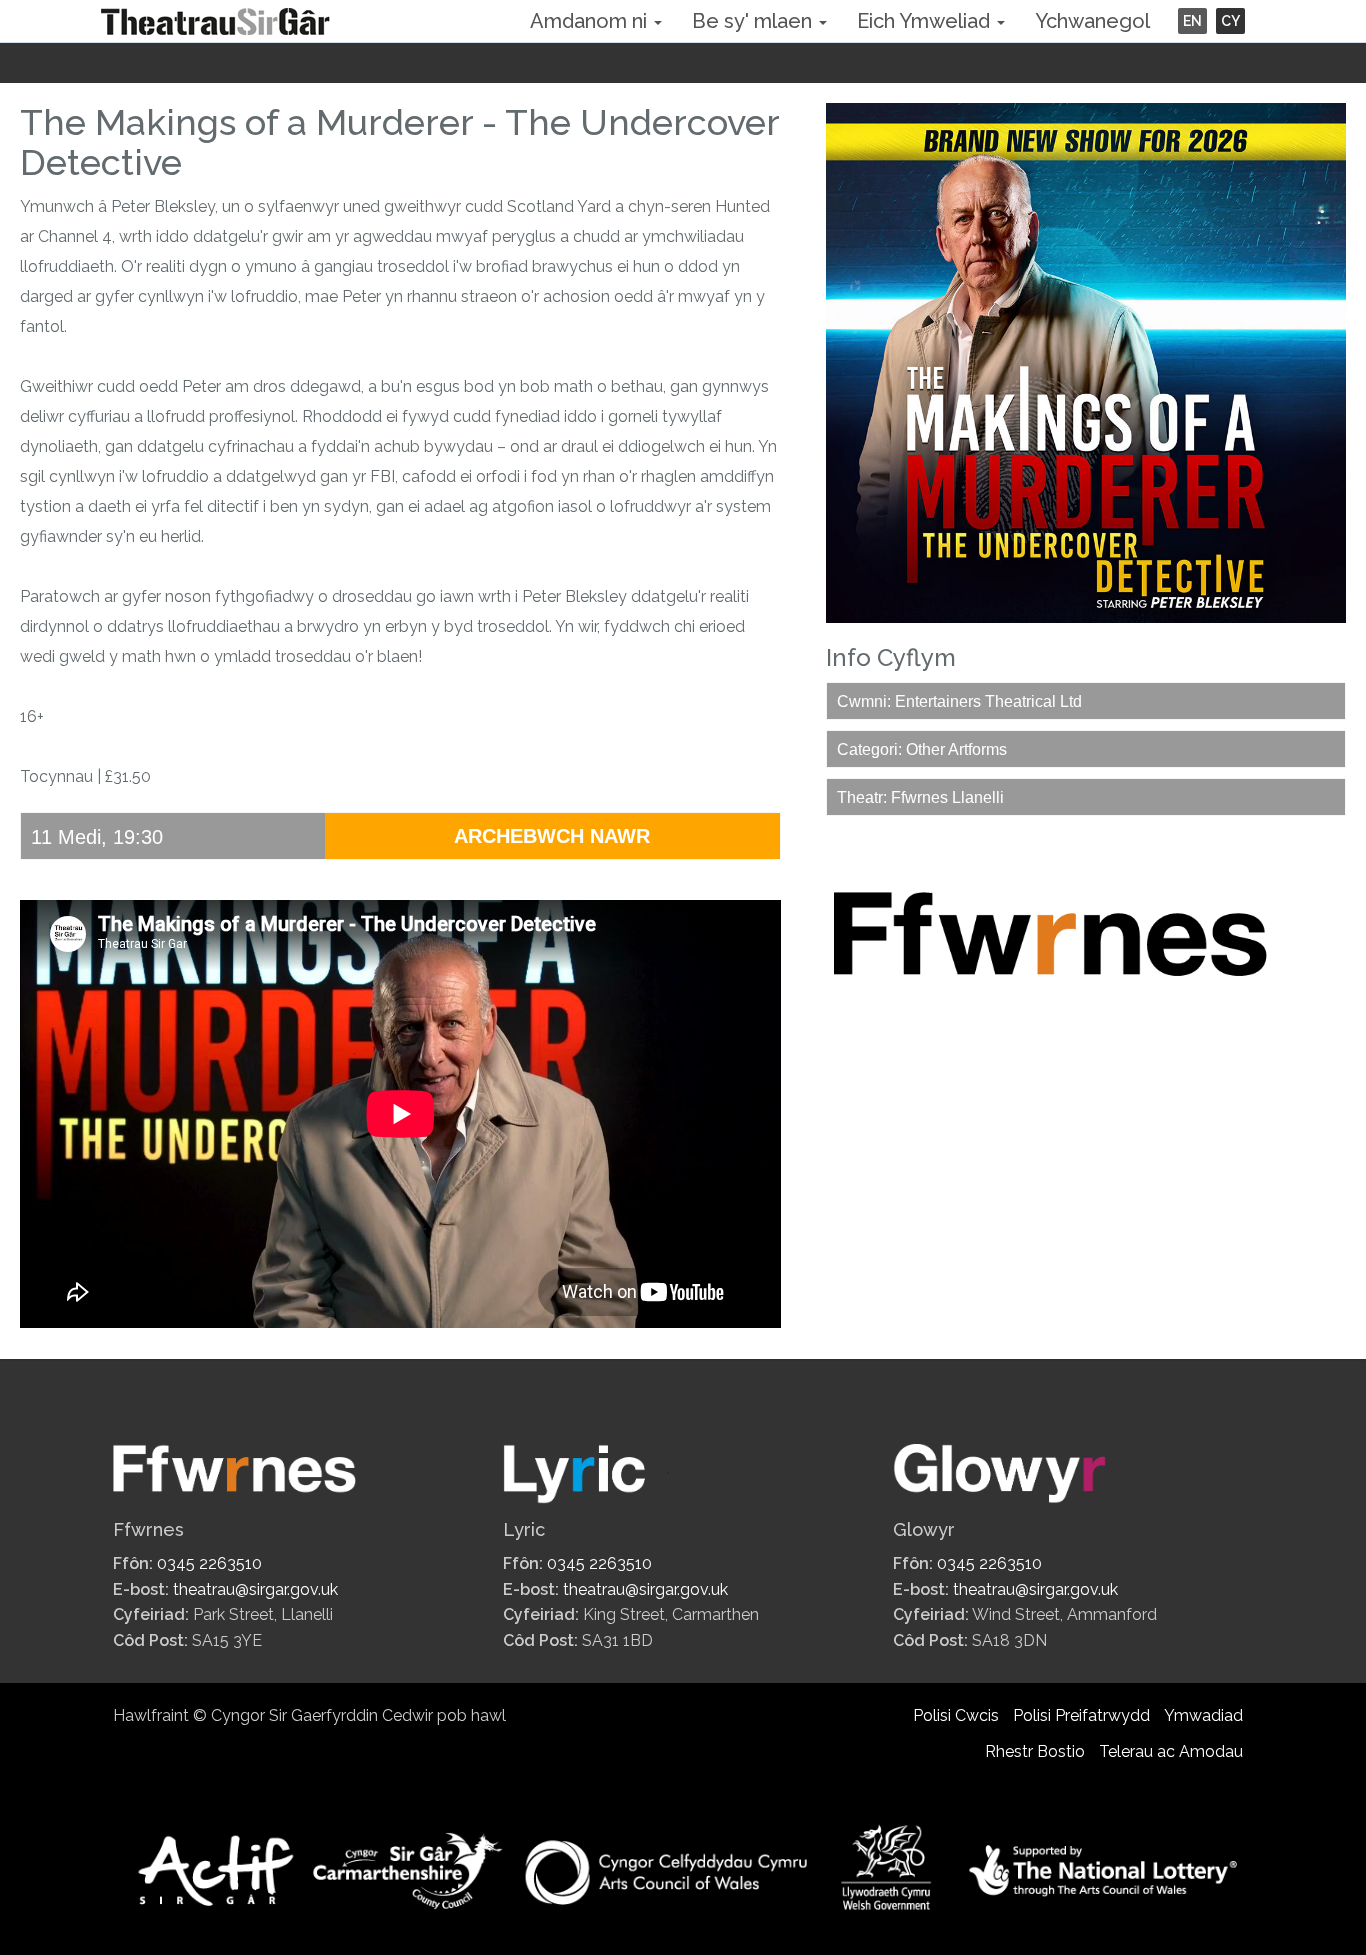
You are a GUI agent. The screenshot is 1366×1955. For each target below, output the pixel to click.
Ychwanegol (1092, 21)
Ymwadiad (1203, 1715)
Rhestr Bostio (1035, 1751)
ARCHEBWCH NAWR (552, 836)
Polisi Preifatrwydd (1081, 1715)
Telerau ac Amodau (1171, 1751)
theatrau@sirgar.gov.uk (255, 1589)
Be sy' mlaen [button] (754, 21)
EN (1192, 21)
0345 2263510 (209, 1563)
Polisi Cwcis (956, 1715)
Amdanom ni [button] (591, 21)
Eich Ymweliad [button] (926, 21)
